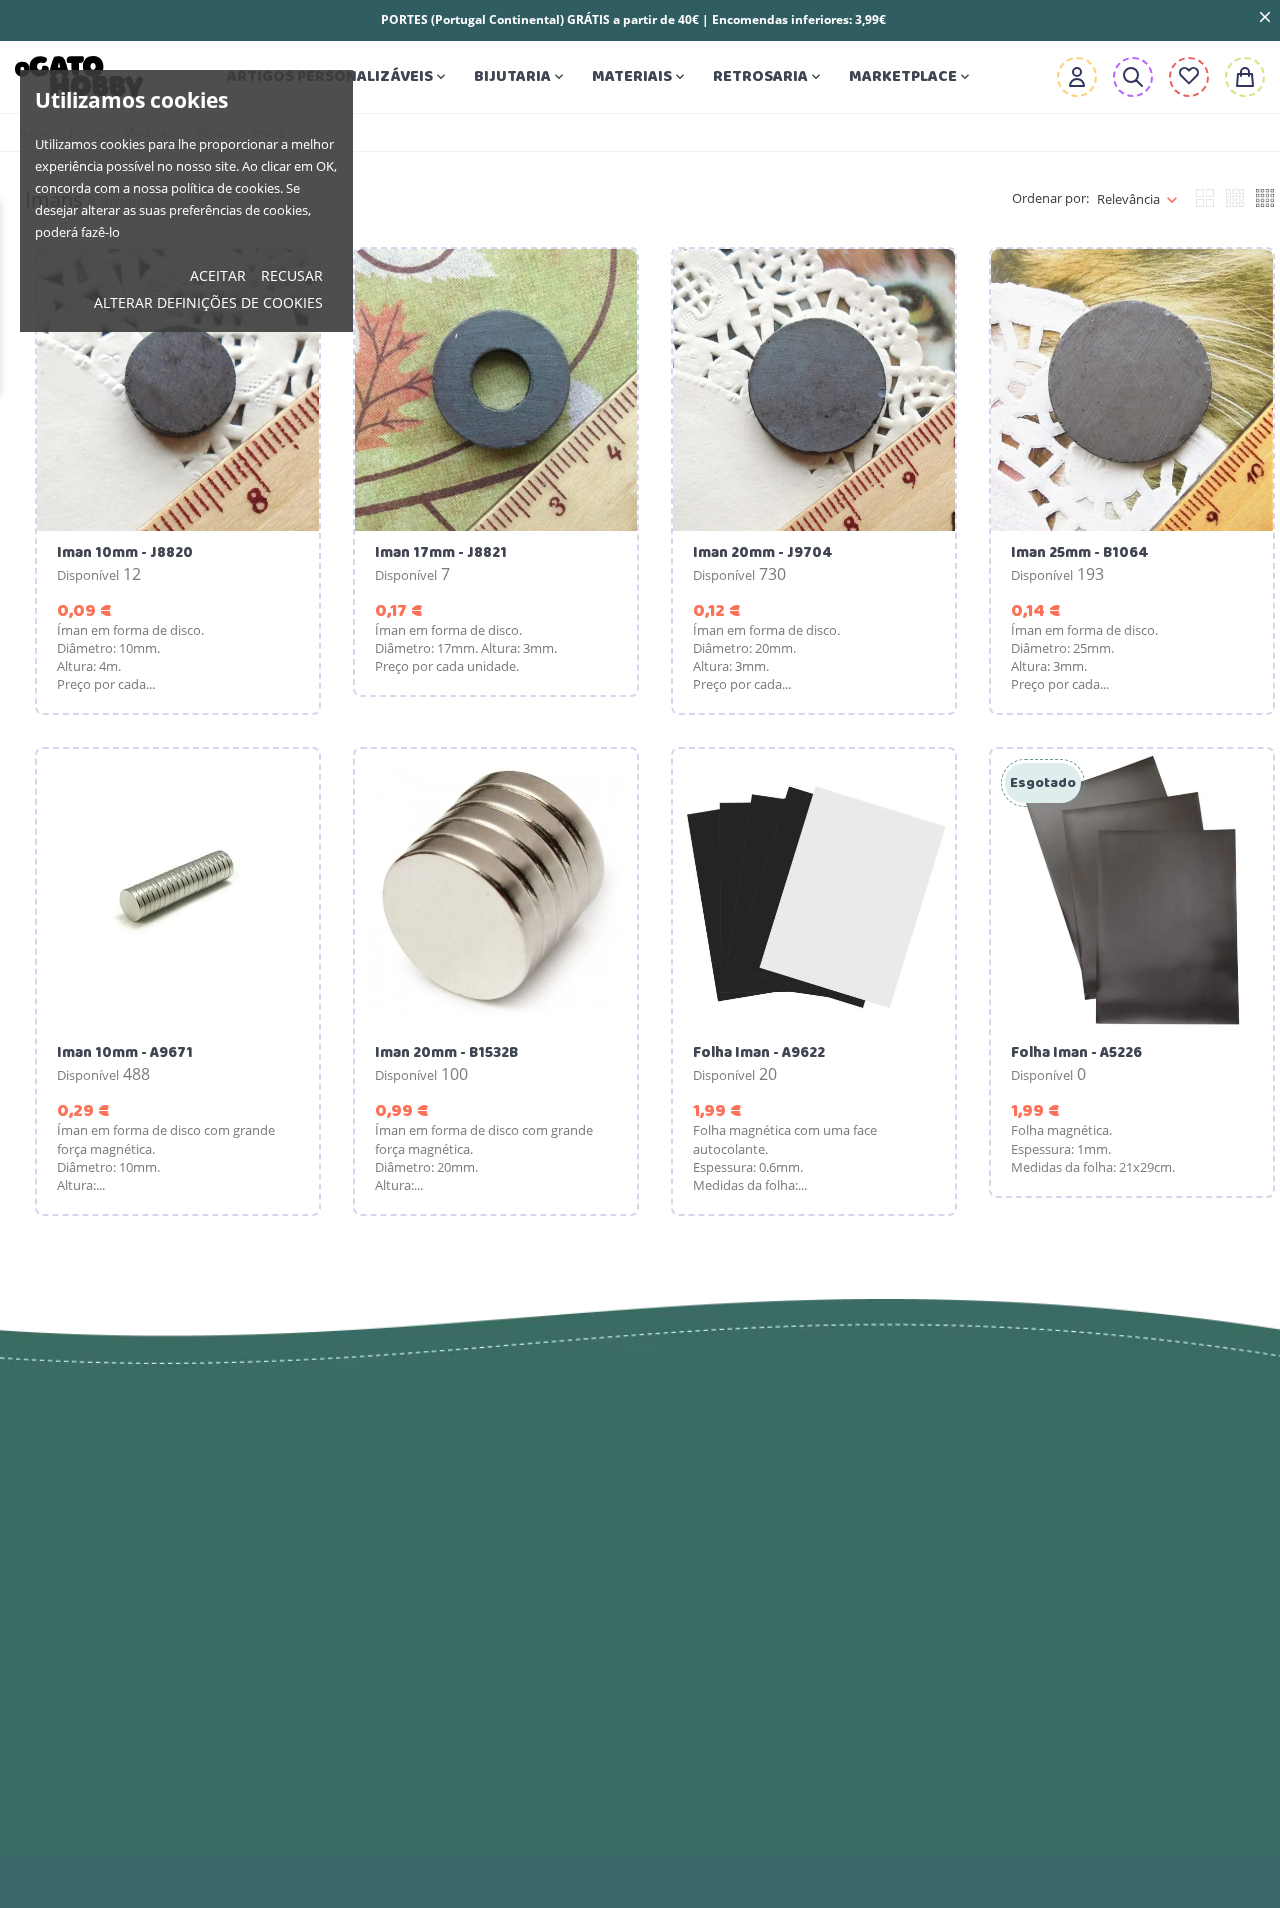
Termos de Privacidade (746, 1525)
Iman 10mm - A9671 (125, 1053)
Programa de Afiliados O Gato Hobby (775, 1695)
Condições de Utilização (750, 1565)
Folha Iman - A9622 (759, 1053)
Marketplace (911, 76)
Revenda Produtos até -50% (448, 1505)
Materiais (640, 76)
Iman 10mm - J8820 (125, 553)
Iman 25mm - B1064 (1080, 553)
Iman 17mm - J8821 (441, 553)
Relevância (1128, 199)
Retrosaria (768, 76)
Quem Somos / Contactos (758, 1605)
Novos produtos (401, 1465)
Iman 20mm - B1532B (446, 1053)
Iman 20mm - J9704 (763, 553)
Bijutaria (520, 76)
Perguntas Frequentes (742, 1785)
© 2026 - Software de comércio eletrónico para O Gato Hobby (219, 1882)
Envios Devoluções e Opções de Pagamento (784, 1475)
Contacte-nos (705, 1745)
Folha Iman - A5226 (1076, 1053)
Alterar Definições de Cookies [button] (208, 302)
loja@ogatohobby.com (1097, 1465)
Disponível (88, 575)
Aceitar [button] (218, 275)
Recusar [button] (292, 275)
